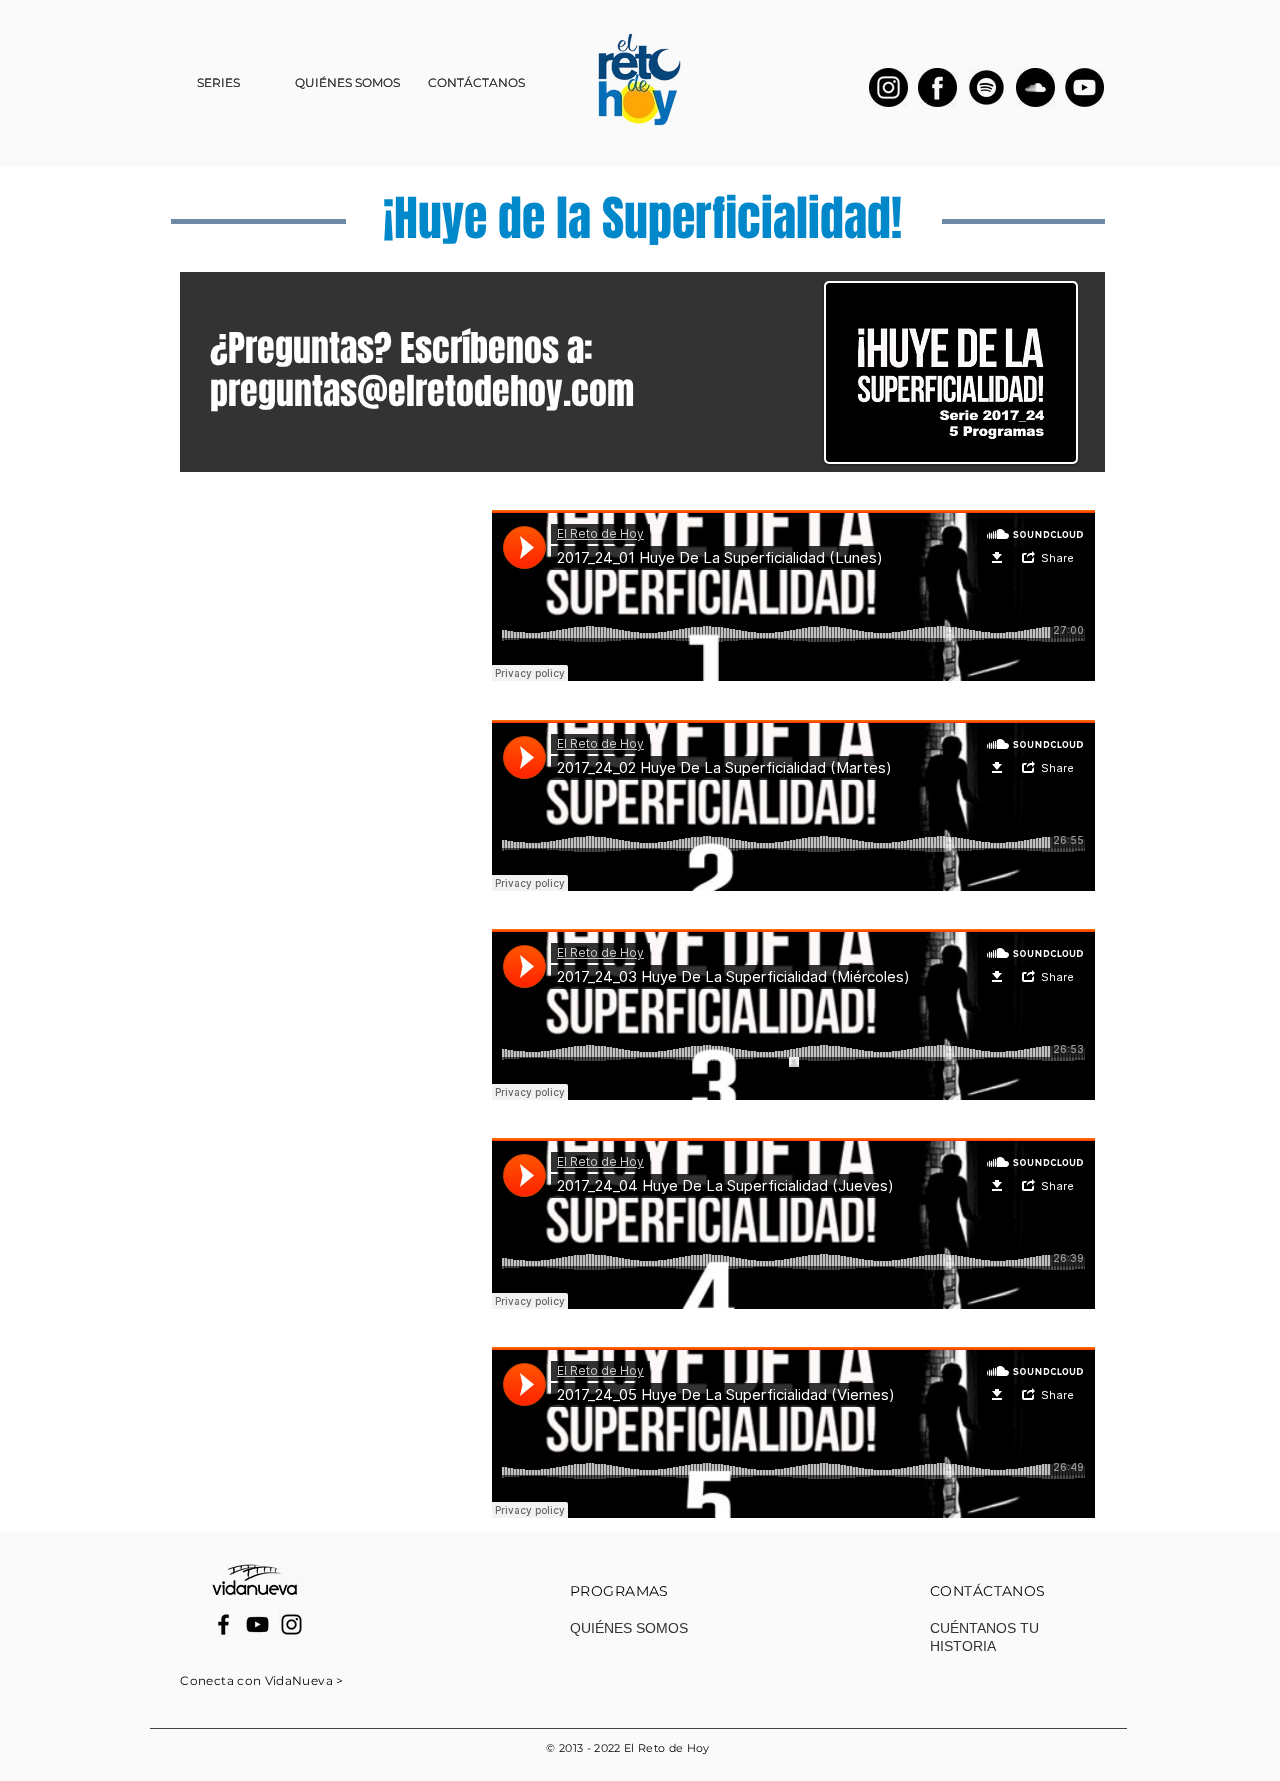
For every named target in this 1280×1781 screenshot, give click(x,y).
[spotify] (986, 87)
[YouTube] (1084, 87)
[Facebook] (223, 1624)
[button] (218, 83)
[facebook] (937, 87)
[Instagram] (291, 1624)
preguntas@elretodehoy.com (422, 391)
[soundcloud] (1035, 87)
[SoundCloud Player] (793, 595)
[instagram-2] (888, 87)
